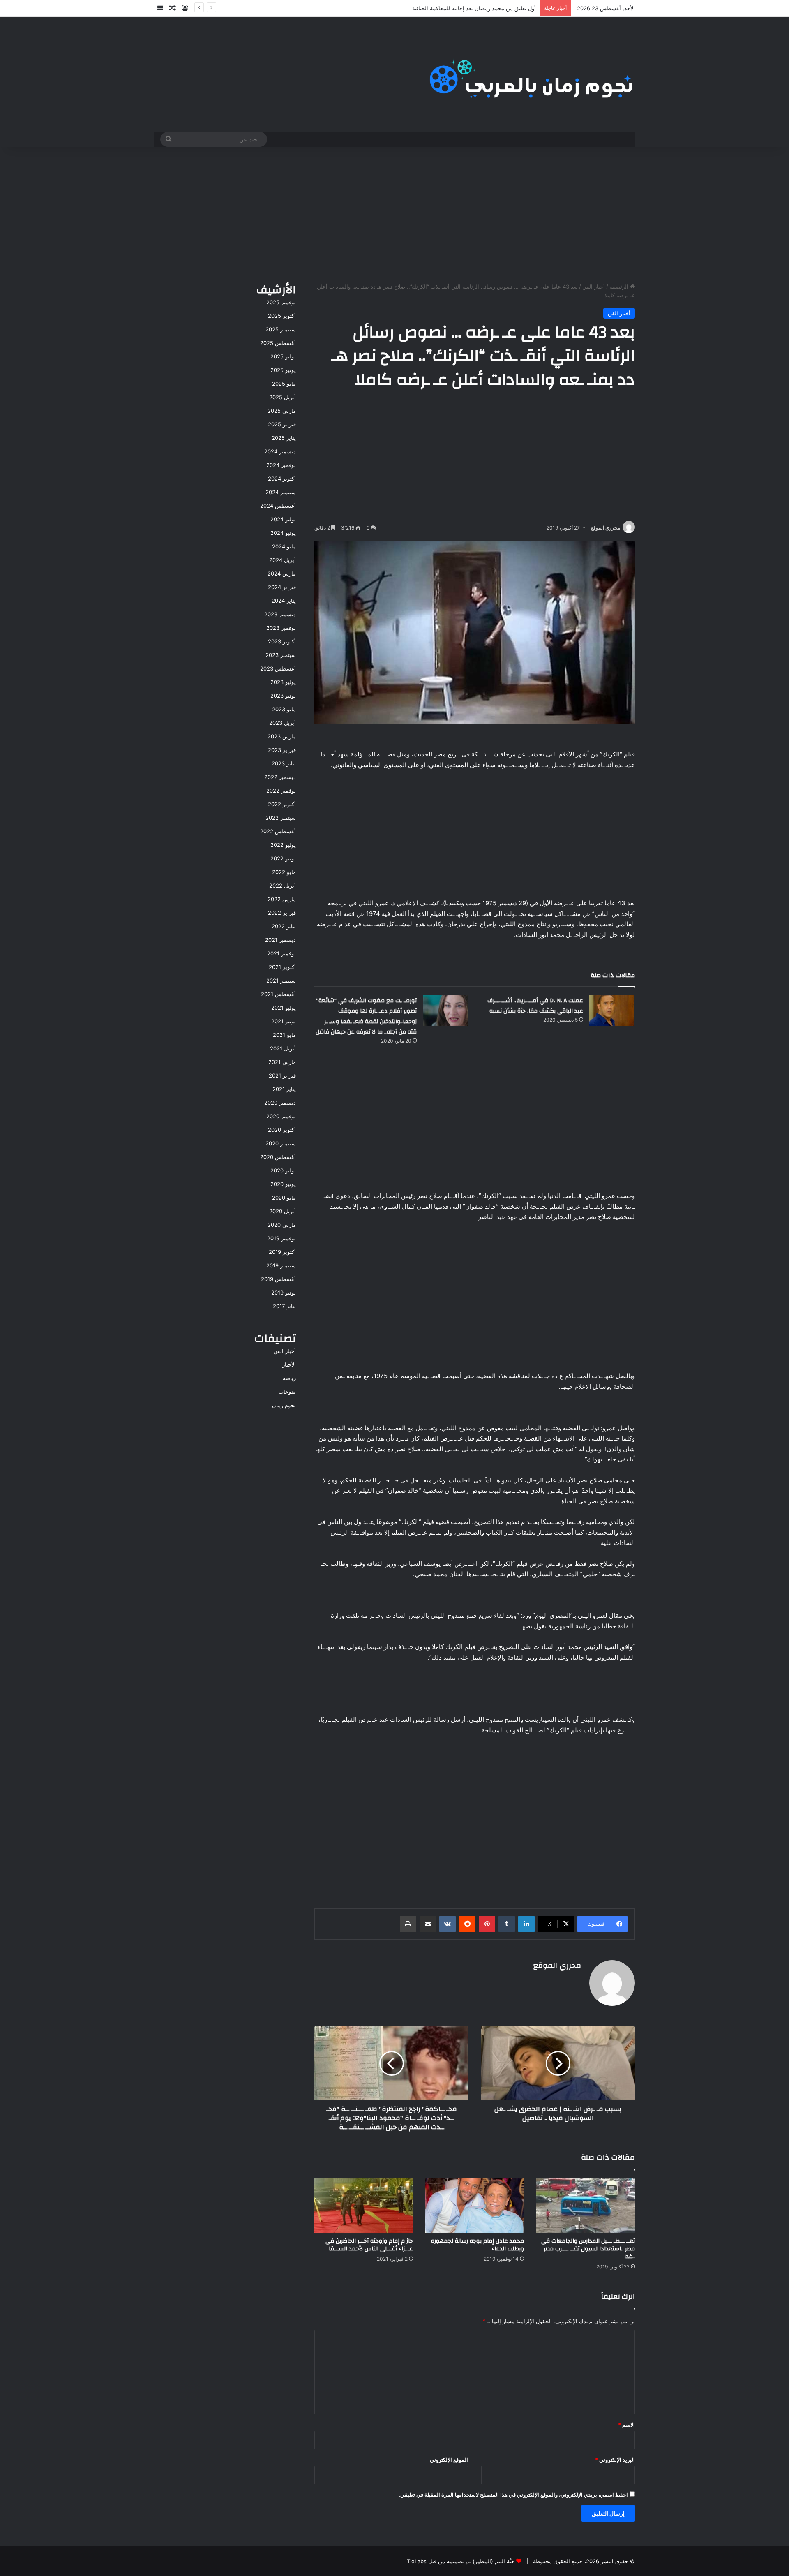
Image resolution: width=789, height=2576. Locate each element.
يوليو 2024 (283, 519)
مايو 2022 (284, 872)
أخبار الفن (594, 287)
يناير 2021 (284, 1089)
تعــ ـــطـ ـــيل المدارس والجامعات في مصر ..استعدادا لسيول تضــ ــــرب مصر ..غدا (588, 2249)
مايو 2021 (284, 1035)
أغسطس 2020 (278, 1157)
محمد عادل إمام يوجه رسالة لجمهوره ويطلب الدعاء (478, 2245)
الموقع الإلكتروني (449, 2460)
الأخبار (289, 1364)
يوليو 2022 (283, 845)
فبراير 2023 (282, 750)
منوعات (287, 1392)
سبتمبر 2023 (281, 655)
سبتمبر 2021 (281, 980)
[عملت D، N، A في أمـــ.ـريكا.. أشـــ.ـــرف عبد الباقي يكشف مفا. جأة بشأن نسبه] (612, 1010)
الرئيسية (620, 287)
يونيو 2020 (283, 1184)
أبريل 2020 (283, 1211)
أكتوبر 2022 (282, 804)
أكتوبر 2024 (282, 479)
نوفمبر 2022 (281, 791)
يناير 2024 (284, 601)
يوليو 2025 (283, 356)
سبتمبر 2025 (281, 329)
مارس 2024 (282, 573)
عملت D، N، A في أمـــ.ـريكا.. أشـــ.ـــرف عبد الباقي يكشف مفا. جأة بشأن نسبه (535, 1006)
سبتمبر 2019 (281, 1265)
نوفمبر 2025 (281, 302)
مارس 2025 (282, 411)
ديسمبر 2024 (280, 451)
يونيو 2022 (283, 858)
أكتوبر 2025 (282, 316)
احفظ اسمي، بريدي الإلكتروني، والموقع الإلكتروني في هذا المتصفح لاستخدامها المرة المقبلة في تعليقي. (513, 2495)
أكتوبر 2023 (282, 641)
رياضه (289, 1378)
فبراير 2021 (282, 1075)
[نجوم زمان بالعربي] (532, 74)
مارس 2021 (282, 1062)
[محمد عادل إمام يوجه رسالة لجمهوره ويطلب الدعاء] (475, 2205)
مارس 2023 (282, 736)
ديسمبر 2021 (280, 940)
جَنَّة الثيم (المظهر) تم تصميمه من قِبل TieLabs (461, 2561)
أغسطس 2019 (278, 1279)
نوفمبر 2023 (281, 628)
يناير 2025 (284, 438)
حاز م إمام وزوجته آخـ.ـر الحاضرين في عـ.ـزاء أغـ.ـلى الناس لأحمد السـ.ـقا (369, 2245)
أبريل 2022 (283, 886)
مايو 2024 (284, 546)
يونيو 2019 (284, 1293)
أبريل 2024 (283, 560)
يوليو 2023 (283, 682)
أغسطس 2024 (278, 506)
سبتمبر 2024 (281, 492)
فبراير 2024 (282, 587)
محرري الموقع (606, 528)
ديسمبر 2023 (280, 614)
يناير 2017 (284, 1306)
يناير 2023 (284, 763)
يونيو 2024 (283, 533)
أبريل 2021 (283, 1048)
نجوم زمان (284, 1405)
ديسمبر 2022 (280, 777)
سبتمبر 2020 (281, 1143)
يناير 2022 (284, 926)
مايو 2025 (284, 384)
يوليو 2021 (284, 1008)
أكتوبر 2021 (282, 967)
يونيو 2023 (283, 696)
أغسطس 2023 (278, 668)
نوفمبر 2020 (281, 1116)
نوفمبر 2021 (281, 953)
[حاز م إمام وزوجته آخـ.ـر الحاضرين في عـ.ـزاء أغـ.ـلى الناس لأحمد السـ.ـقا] (364, 2205)
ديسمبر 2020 (280, 1103)
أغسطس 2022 (278, 831)
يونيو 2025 (283, 370)
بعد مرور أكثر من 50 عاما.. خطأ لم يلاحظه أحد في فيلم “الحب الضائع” (457, 8)
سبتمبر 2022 (281, 818)
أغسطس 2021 (278, 994)
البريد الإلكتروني (615, 2460)
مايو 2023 (284, 709)
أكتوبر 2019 (282, 1252)
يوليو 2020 (283, 1170)
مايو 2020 (284, 1198)
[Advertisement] (394, 213)
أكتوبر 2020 (282, 1130)
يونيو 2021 (284, 1021)
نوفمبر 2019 (281, 1238)
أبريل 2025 (283, 397)
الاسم (626, 2425)
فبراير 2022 (282, 913)
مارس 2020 (282, 1225)
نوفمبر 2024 (281, 465)
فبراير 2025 (282, 424)
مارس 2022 (282, 899)
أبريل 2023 (283, 723)
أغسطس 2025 (278, 343)
